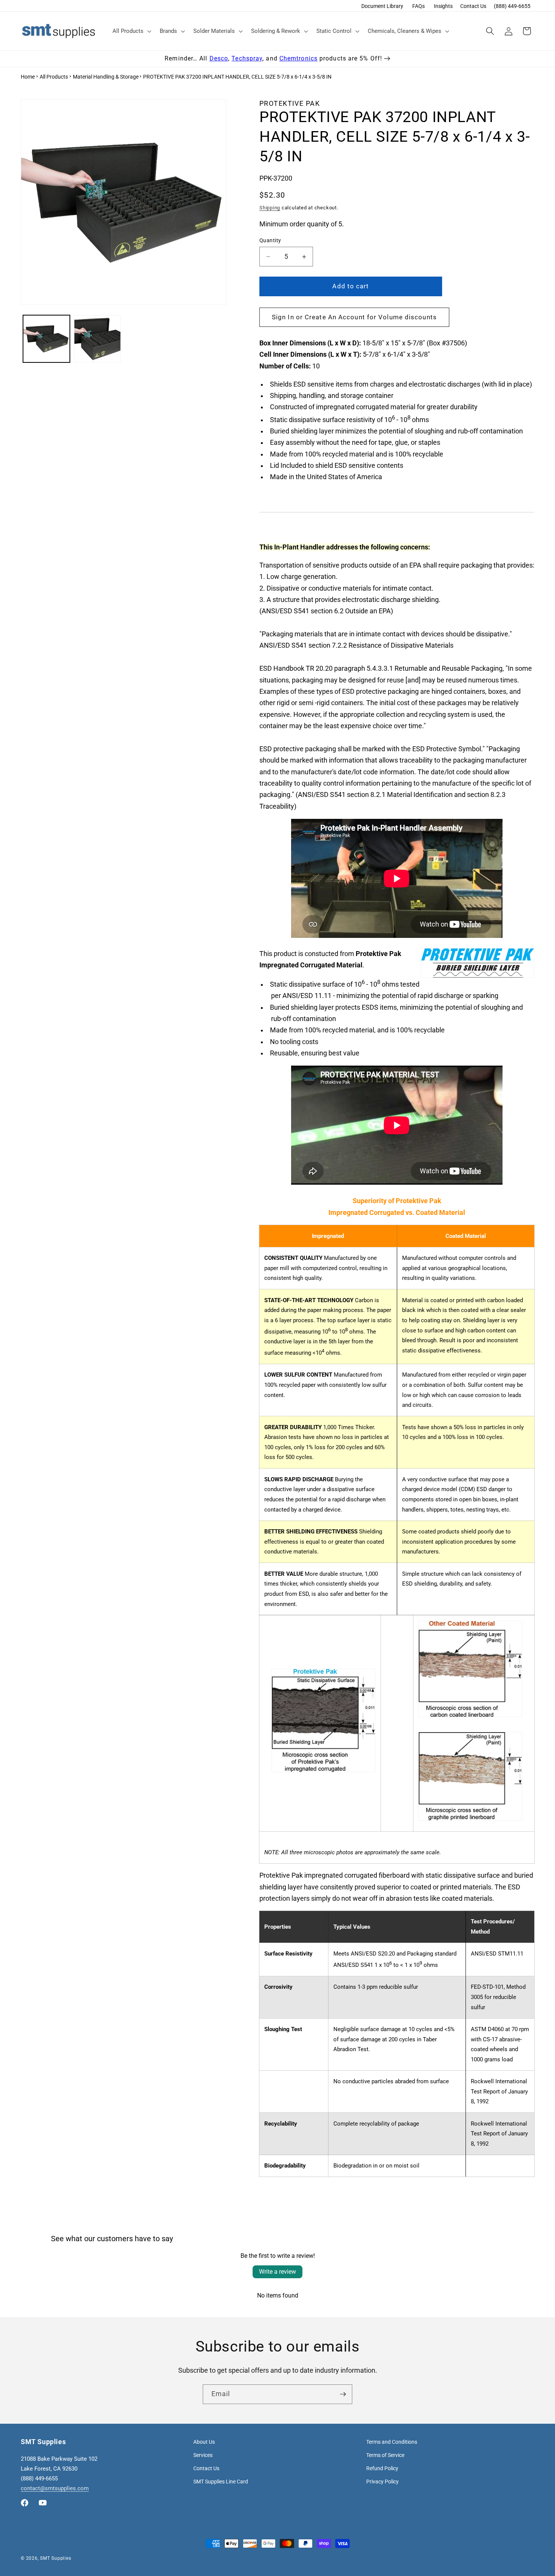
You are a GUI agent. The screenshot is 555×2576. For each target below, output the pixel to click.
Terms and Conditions (392, 2442)
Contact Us (473, 6)
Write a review (277, 2272)
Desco (219, 58)
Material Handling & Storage (106, 77)
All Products (54, 77)
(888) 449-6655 (512, 6)
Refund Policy (382, 2468)
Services (203, 2455)
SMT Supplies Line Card (221, 2482)
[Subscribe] (343, 2394)
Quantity (270, 240)
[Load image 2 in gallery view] (97, 339)
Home (28, 77)
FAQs (419, 6)
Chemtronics (298, 58)
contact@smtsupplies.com (55, 2488)
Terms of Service (385, 2455)
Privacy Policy (382, 2482)
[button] (131, 31)
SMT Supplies (55, 2558)
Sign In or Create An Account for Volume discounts (354, 317)
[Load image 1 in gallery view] (46, 339)
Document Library (382, 6)
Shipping (270, 208)
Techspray (247, 58)
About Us (204, 2442)
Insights (443, 6)
